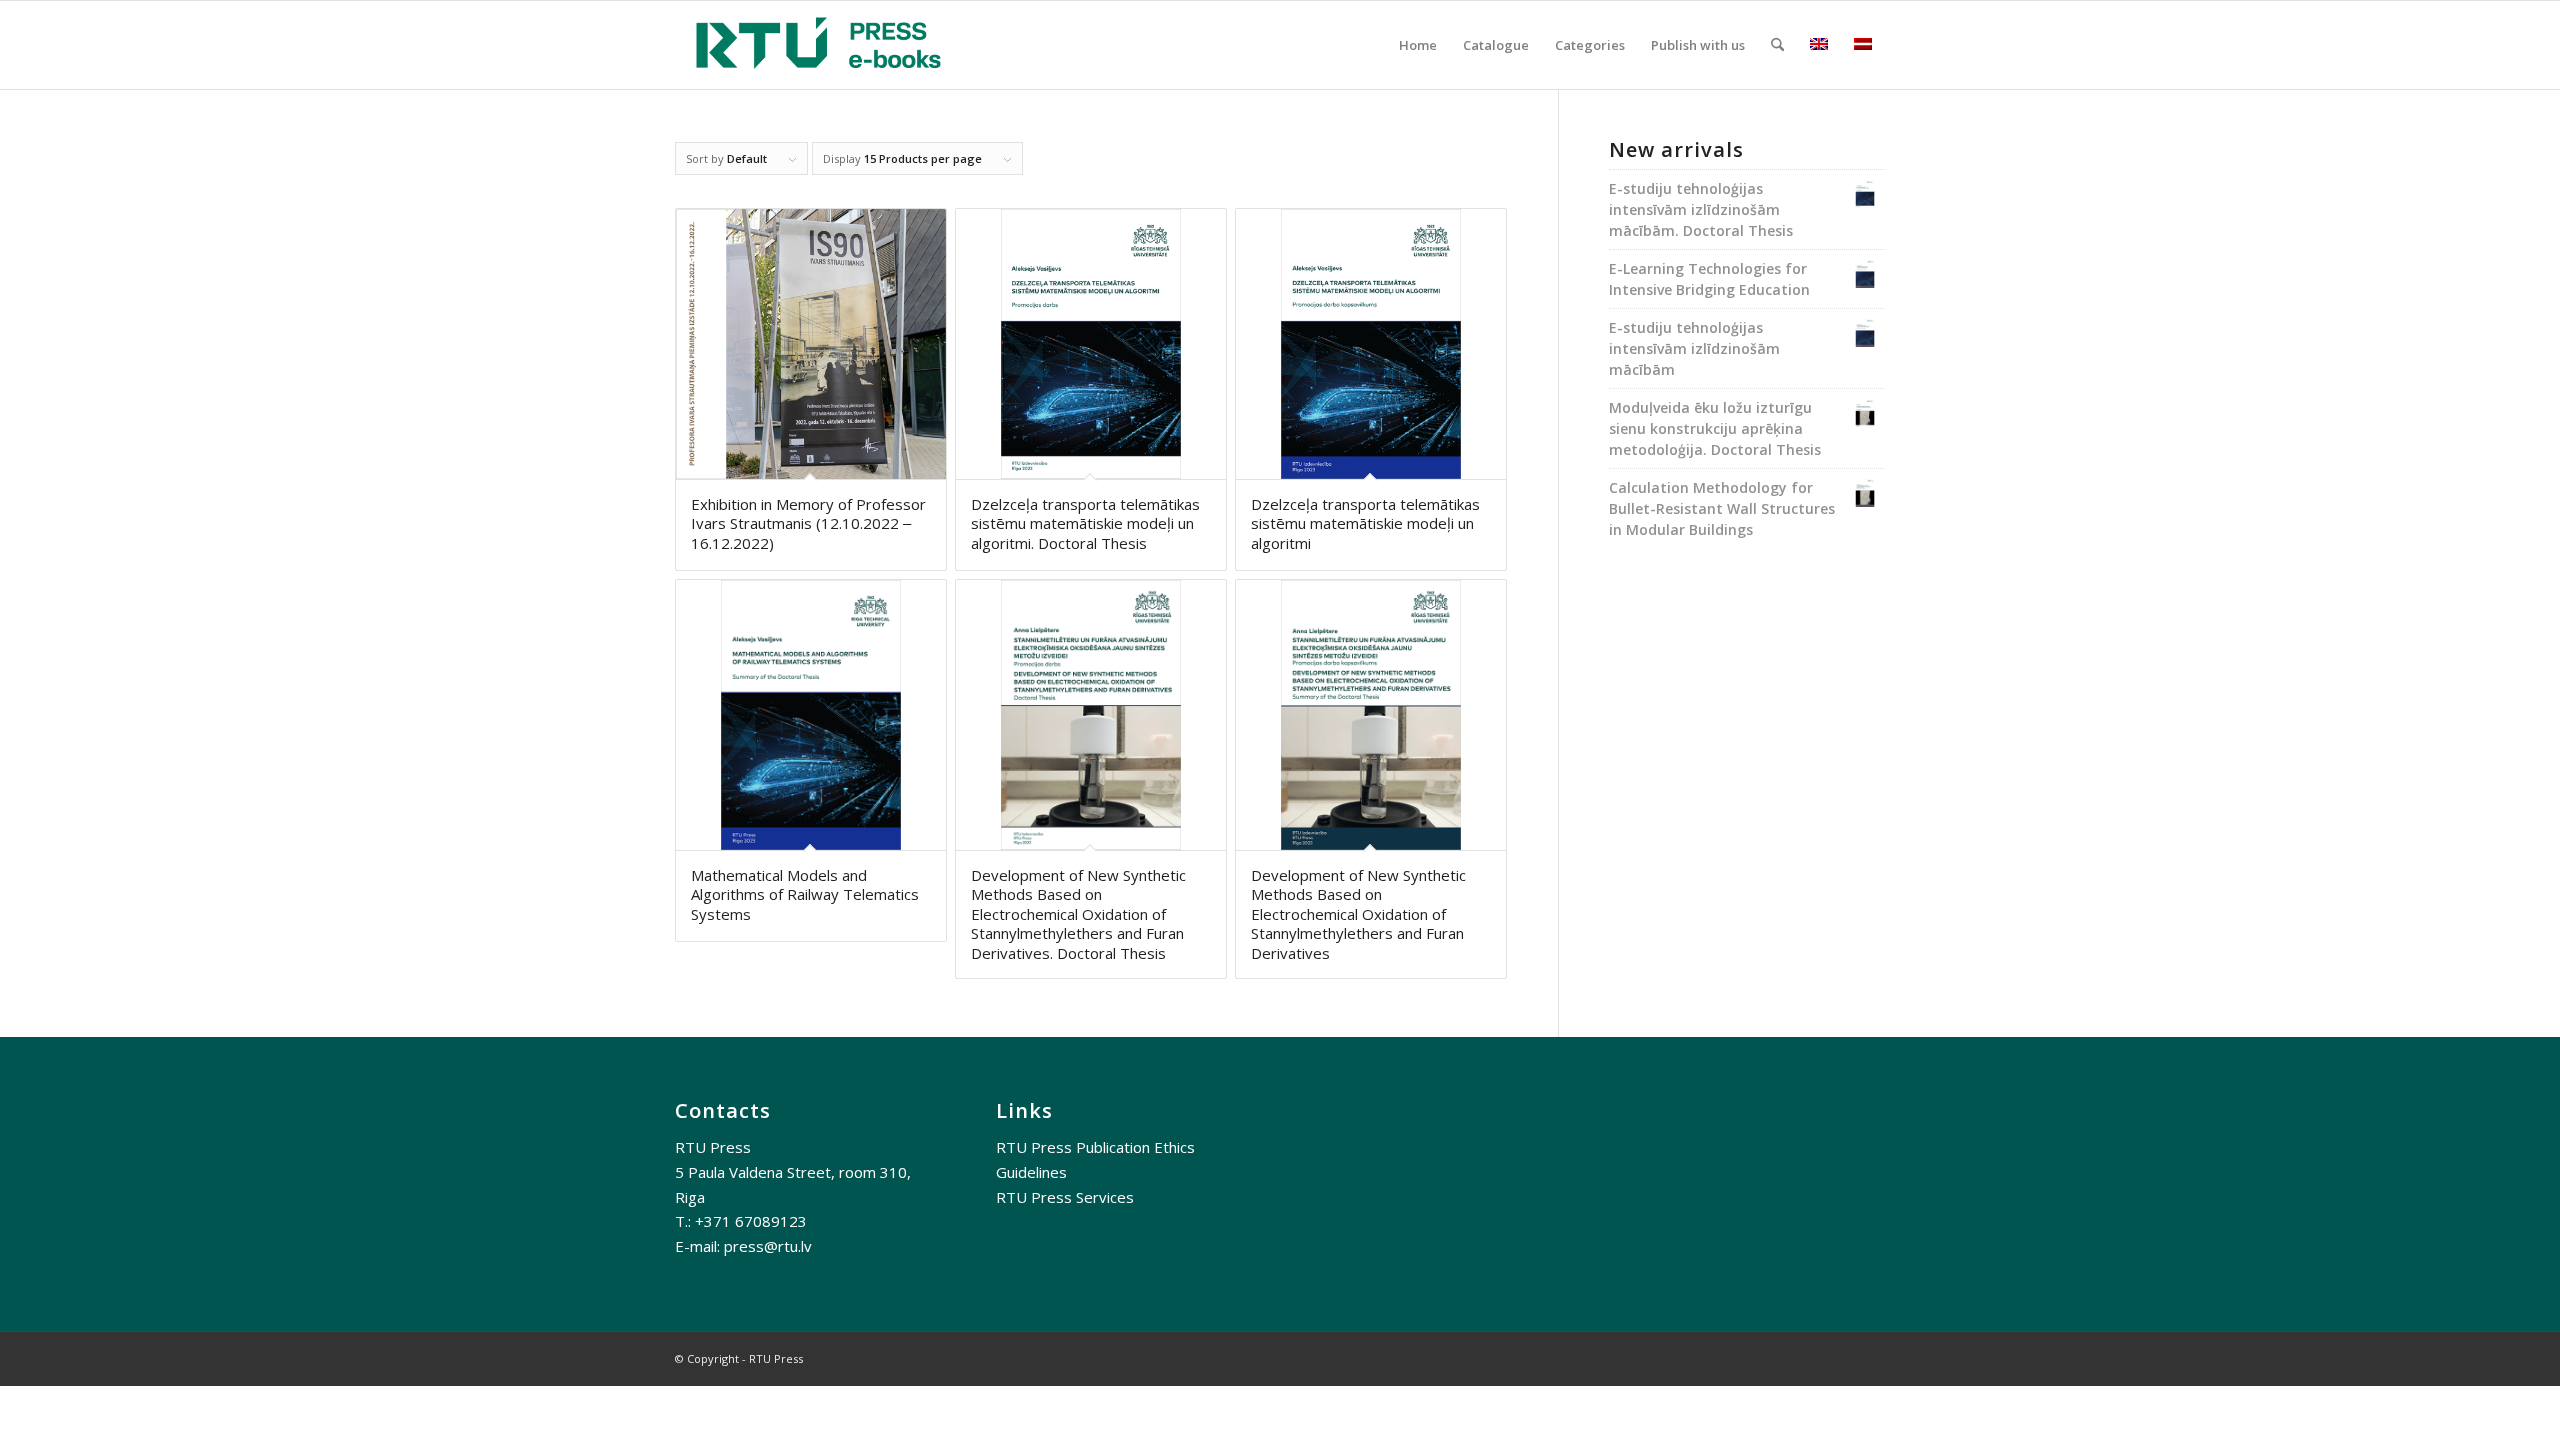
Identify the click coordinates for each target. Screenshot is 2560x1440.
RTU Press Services (1065, 1197)
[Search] (1777, 45)
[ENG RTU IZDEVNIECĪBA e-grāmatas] (818, 45)
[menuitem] (1418, 45)
